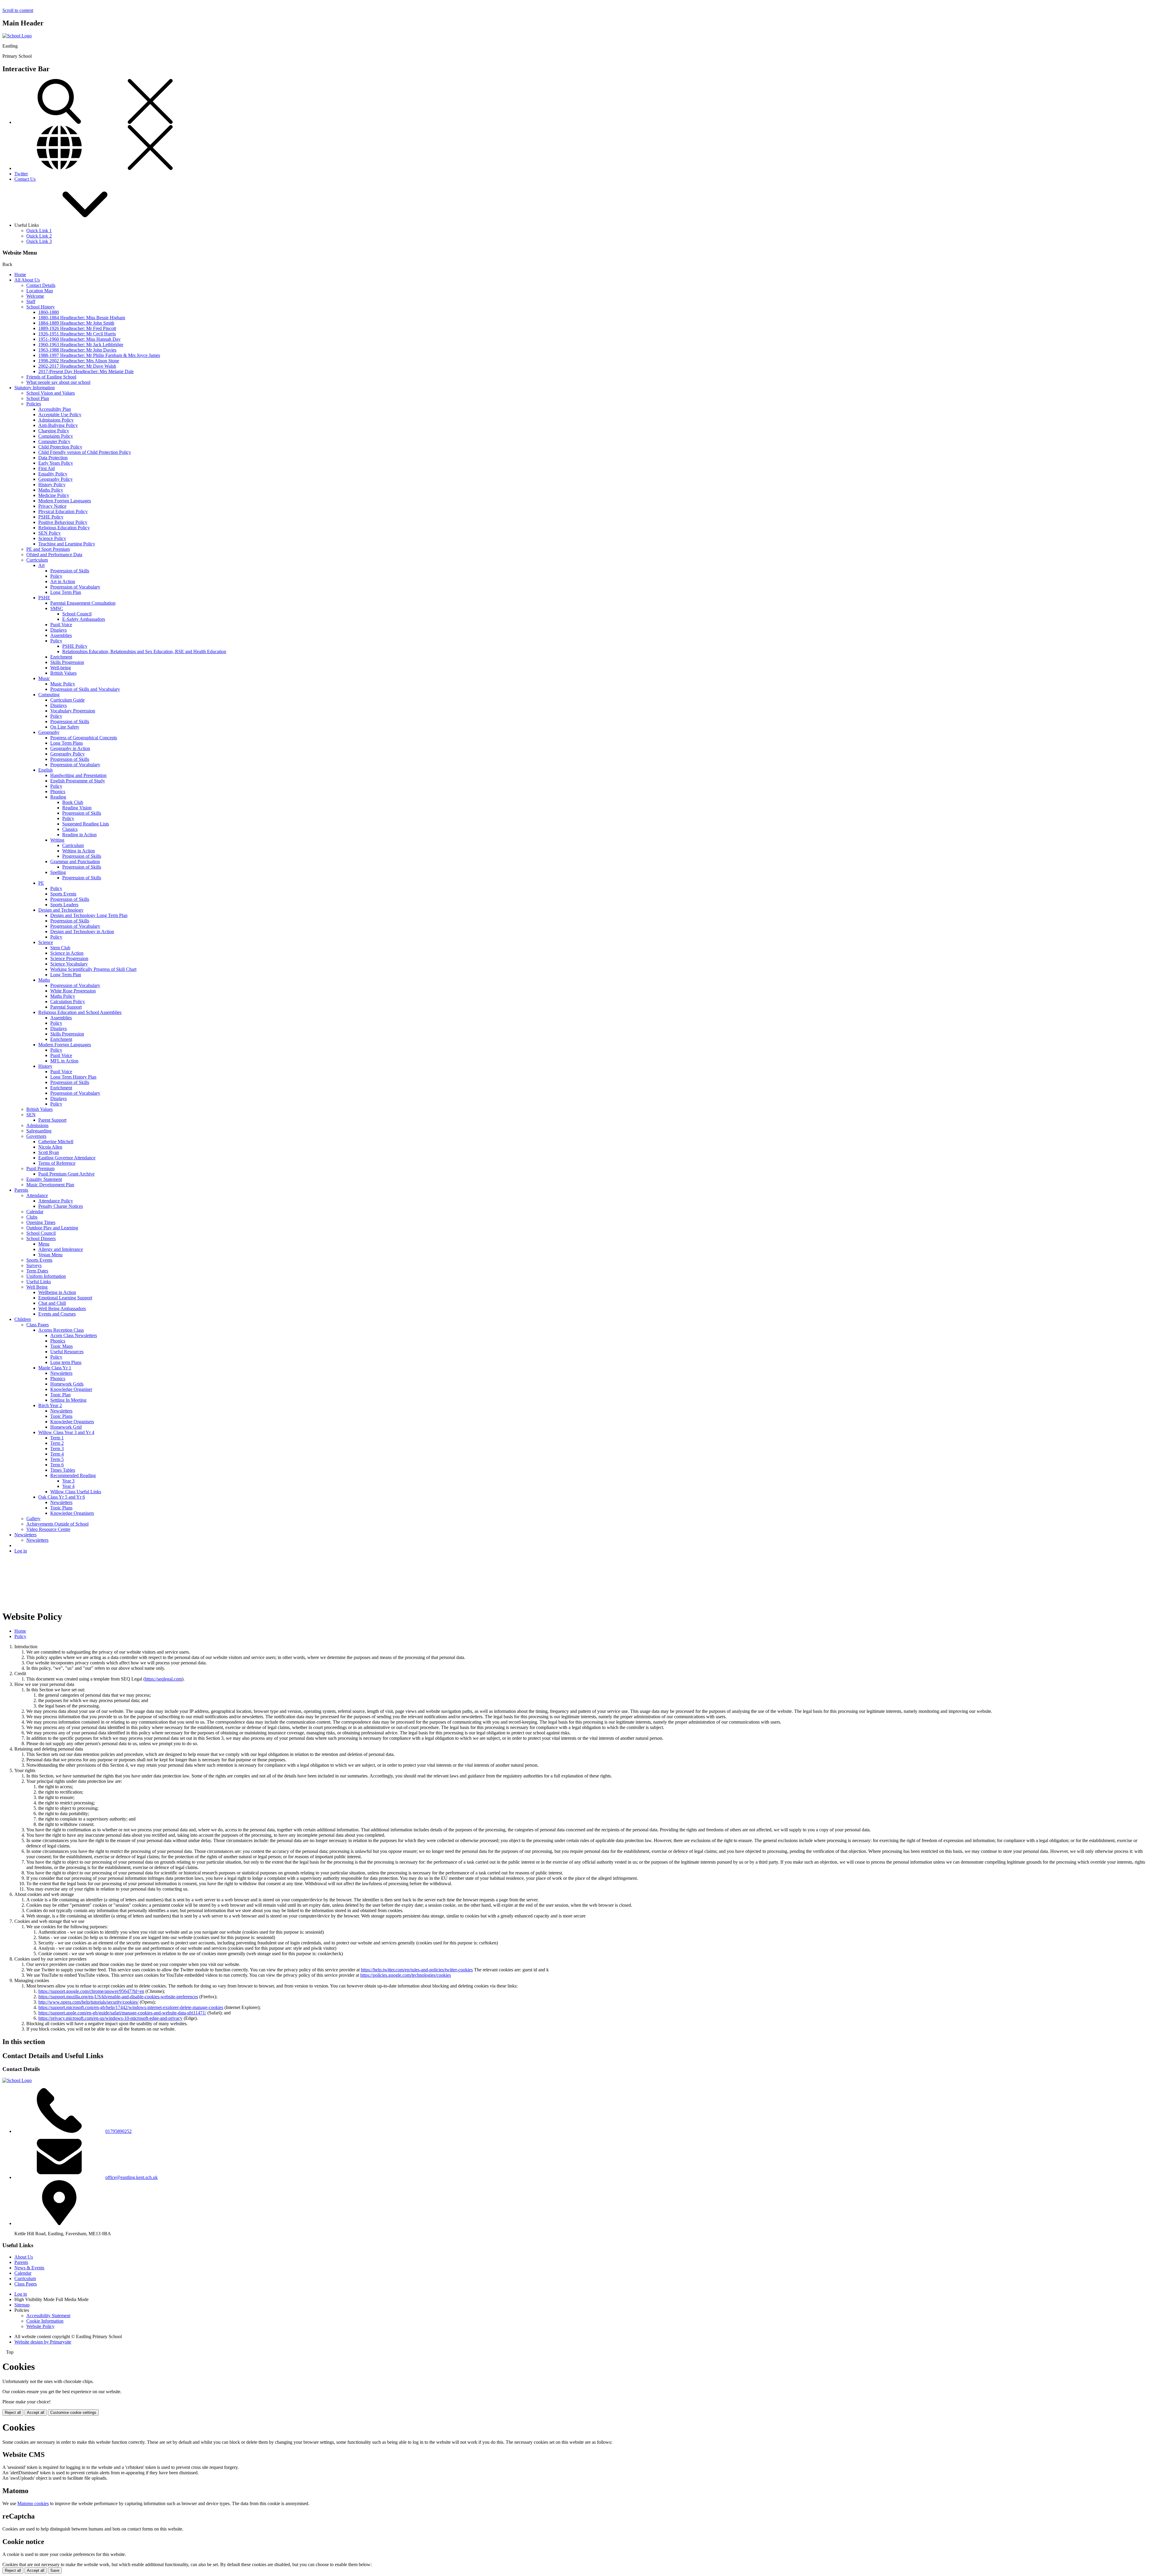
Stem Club (60, 948)
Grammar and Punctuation (75, 862)
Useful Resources (67, 1352)
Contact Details (41, 285)
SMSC (57, 608)
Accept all (36, 2412)
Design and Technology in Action (82, 932)
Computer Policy (54, 441)
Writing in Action (79, 851)
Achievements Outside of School (57, 1524)
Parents (21, 1190)
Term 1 (57, 1438)
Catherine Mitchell (56, 1142)
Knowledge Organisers (72, 1422)
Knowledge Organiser (71, 1389)
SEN (31, 1115)
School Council (77, 614)
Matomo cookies (33, 2503)
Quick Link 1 (39, 231)
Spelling (58, 872)
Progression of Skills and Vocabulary (85, 689)
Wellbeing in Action (57, 1292)
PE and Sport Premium (48, 549)
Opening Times (41, 1222)
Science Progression (69, 958)
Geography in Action (70, 748)
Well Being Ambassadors (62, 1308)
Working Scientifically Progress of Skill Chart (93, 969)
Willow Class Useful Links (76, 1492)
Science (46, 942)
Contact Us (25, 179)
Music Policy (63, 684)
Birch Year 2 (50, 1405)
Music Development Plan (50, 1185)
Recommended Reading (73, 1475)
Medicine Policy (54, 495)
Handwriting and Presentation (78, 775)
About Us (24, 2257)
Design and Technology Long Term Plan (89, 915)
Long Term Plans (67, 743)
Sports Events (63, 894)
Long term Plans (66, 1362)
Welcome (35, 296)
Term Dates (37, 1271)
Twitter (21, 174)
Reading (58, 797)
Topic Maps (61, 1346)
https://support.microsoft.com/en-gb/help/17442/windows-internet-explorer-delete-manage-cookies (131, 2007)
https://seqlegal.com (163, 1679)
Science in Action (67, 953)
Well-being (61, 668)
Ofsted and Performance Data (54, 555)
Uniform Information (46, 1276)
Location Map (40, 291)
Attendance (37, 1195)
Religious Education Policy (64, 528)
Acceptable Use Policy (60, 415)
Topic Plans (61, 1416)
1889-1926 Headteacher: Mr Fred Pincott (77, 328)
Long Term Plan (66, 592)
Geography (49, 732)
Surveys (34, 1265)
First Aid (47, 468)
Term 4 (57, 1454)
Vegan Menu (50, 1255)
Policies (34, 404)
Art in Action (63, 581)
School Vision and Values (51, 393)
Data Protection (53, 458)
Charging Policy (54, 431)
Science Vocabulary (69, 964)
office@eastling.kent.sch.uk (132, 2177)
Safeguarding (39, 1131)
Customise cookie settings (73, 2412)
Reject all (13, 2412)
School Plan (38, 398)
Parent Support (52, 1120)
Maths (44, 980)
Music (44, 678)
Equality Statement (44, 1179)
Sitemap (22, 2305)
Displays (58, 630)
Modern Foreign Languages (65, 501)
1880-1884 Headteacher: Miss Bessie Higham (82, 318)
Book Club (73, 802)
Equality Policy (53, 474)
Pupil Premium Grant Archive (66, 1174)
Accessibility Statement (48, 2316)
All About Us (27, 280)
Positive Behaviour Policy (63, 522)
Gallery (33, 1519)
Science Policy (52, 538)
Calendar (35, 1212)
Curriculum (37, 560)
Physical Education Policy (63, 511)
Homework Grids (67, 1384)
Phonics (58, 791)
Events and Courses (57, 1314)
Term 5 (57, 1459)
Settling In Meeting (68, 1400)
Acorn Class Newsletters (74, 1335)
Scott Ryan (49, 1152)
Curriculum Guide (67, 700)
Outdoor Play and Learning (52, 1228)
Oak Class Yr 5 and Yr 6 (62, 1497)
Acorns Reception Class (61, 1330)
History (45, 1066)
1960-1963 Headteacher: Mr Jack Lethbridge (81, 345)
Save (55, 2570)
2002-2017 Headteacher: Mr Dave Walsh (77, 366)
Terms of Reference (57, 1163)
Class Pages (38, 1325)
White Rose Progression (73, 991)
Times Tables (63, 1470)
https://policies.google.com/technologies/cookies (406, 1975)
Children (23, 1319)
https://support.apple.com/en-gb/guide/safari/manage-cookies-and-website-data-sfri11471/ (122, 2013)
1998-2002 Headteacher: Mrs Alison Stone (79, 361)
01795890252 (118, 2131)
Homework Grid (66, 1427)
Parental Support (66, 1007)
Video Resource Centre (48, 1529)
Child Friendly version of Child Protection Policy (85, 452)
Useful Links (39, 1282)
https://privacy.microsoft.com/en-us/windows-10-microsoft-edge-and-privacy (110, 2018)
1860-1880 (49, 312)
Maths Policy (51, 490)
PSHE (44, 598)
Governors (36, 1136)
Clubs (32, 1217)
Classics (70, 829)
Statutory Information (35, 388)
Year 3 (68, 1481)
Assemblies (61, 635)
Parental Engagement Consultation (83, 603)
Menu (44, 1244)
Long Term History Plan (73, 1077)
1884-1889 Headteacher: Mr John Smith (76, 323)
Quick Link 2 (39, 236)
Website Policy (40, 2326)
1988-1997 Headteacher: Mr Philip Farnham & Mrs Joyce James (99, 355)
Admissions (37, 1125)
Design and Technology (61, 910)
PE (41, 883)
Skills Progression (67, 662)
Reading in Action (79, 835)
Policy (56, 576)
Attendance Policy (56, 1201)
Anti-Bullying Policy (58, 425)
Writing (57, 840)
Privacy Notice (52, 506)
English (45, 770)
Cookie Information (45, 2321)
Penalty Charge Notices (61, 1206)
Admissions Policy (56, 420)
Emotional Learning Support (65, 1298)
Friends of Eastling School (51, 377)
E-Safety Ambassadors (84, 619)
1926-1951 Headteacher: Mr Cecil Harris (77, 334)
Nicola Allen (50, 1147)
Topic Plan (60, 1395)
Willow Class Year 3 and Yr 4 (66, 1432)
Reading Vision (77, 808)
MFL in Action (64, 1061)
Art (41, 565)
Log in (21, 1551)
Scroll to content (18, 10)
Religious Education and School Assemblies (80, 1012)
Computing (49, 695)
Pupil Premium (40, 1168)
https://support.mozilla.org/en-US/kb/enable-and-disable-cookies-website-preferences (118, 1997)
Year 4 (68, 1486)
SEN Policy (50, 533)
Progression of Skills (70, 571)
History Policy (52, 485)
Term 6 (57, 1465)
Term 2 (57, 1443)
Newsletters (61, 1373)
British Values (63, 673)
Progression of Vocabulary (75, 587)
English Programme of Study (78, 781)
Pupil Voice (61, 625)
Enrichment (61, 657)
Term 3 (57, 1449)
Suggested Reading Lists (86, 824)
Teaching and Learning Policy (67, 544)
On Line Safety (65, 727)
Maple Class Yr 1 (55, 1368)
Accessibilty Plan (55, 409)
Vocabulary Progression (73, 711)
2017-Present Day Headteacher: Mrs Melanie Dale (86, 371)
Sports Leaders (64, 905)
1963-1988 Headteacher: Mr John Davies (77, 350)
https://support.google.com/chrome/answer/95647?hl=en (91, 1991)
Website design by (43, 2342)
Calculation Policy (68, 1002)
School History (41, 307)
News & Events (29, 2268)
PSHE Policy (51, 517)
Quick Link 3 (39, 241)
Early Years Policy (56, 463)
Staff (31, 301)
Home (20, 275)
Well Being (37, 1287)
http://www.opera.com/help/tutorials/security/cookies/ (88, 2002)
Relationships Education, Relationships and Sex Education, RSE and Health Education (144, 651)
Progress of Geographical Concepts (84, 738)
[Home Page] (17, 36)
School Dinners (41, 1238)
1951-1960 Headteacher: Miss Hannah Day (79, 339)
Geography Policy (56, 479)
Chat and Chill (52, 1303)
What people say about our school (58, 382)
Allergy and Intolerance (61, 1249)
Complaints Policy (56, 436)
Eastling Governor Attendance (67, 1158)
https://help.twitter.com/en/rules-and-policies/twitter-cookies (417, 1970)
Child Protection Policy (60, 447)
